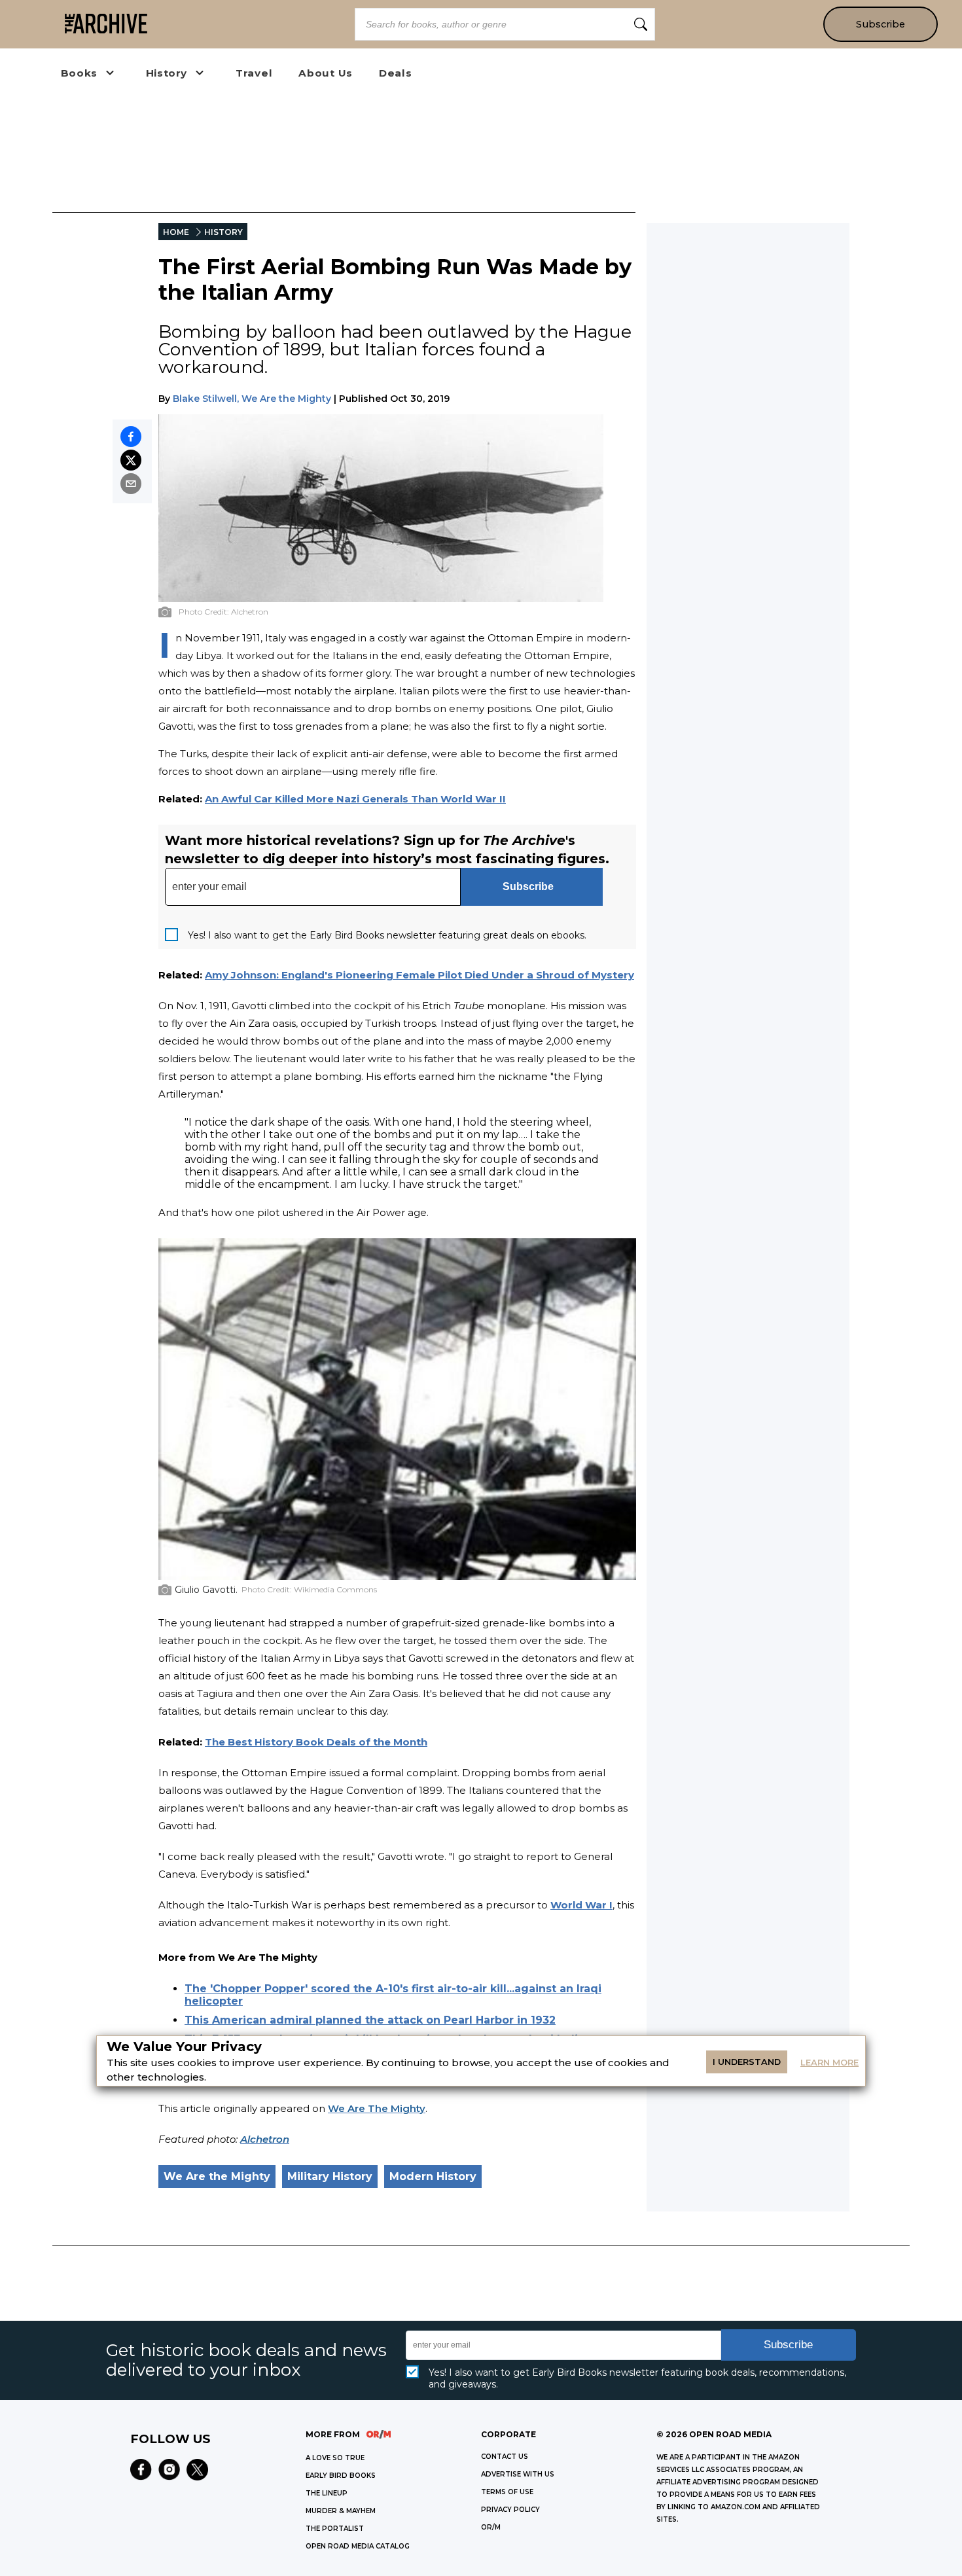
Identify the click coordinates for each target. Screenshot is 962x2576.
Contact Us (505, 2457)
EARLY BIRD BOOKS (341, 2476)
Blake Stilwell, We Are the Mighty (252, 399)
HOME (176, 232)
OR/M (491, 2527)
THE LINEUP (327, 2493)
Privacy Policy (510, 2510)
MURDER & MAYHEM (341, 2511)
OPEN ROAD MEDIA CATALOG (358, 2546)
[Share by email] (131, 484)
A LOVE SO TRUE (335, 2458)
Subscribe (881, 24)
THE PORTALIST (335, 2529)
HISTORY (223, 232)
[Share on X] (131, 460)
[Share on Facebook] (131, 437)
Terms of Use (507, 2492)
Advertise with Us (518, 2474)
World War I (581, 1905)
